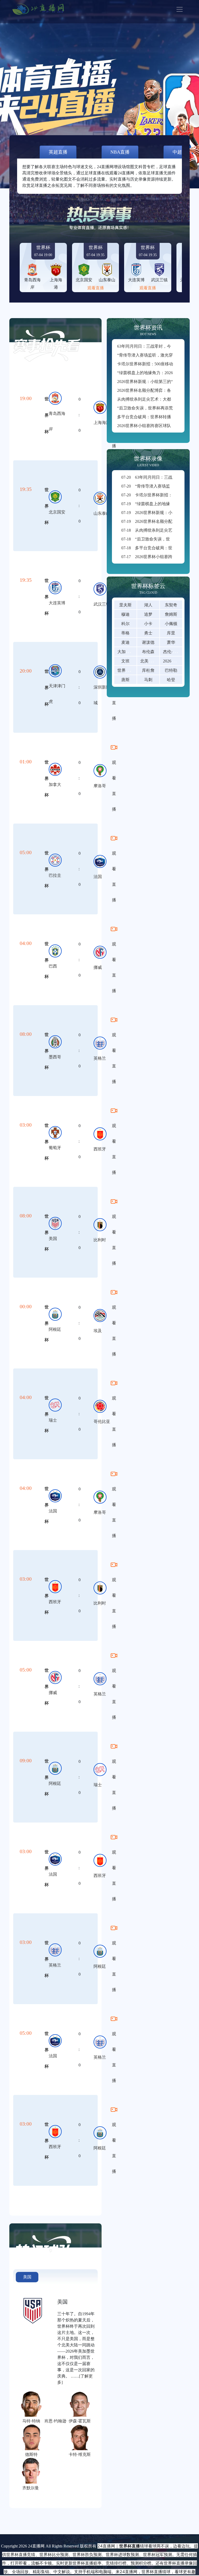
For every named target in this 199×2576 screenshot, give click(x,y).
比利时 (100, 1240)
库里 (171, 633)
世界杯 (47, 415)
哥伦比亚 (102, 1421)
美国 (53, 1239)
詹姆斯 (171, 614)
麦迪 (125, 642)
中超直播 (182, 152)
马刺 (148, 680)
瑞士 (53, 1420)
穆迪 (125, 614)
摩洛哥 (100, 786)
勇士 (148, 633)
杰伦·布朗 (172, 652)
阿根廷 (55, 1329)
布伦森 (148, 652)
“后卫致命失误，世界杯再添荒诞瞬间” (152, 408)
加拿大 (55, 785)
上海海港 (102, 423)
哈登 (171, 680)
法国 (98, 877)
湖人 (148, 605)
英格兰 (100, 1058)
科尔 (125, 624)
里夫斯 (125, 605)
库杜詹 (148, 670)
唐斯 (125, 680)
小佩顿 (171, 624)
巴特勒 (171, 670)
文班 (125, 661)
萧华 (171, 642)
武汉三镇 (102, 604)
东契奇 (171, 605)
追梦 (148, 614)
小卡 (148, 624)
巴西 (53, 966)
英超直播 (58, 152)
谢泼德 (148, 642)
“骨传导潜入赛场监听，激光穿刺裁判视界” (156, 355)
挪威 (98, 967)
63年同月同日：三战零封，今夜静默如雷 (154, 346)
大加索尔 (126, 652)
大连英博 (57, 603)
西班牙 (100, 1149)
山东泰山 (102, 513)
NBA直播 (120, 152)
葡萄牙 (55, 1148)
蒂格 (125, 633)
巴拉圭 (55, 875)
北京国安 (57, 512)
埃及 (98, 1331)
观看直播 (96, 288)
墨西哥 (55, 1057)
